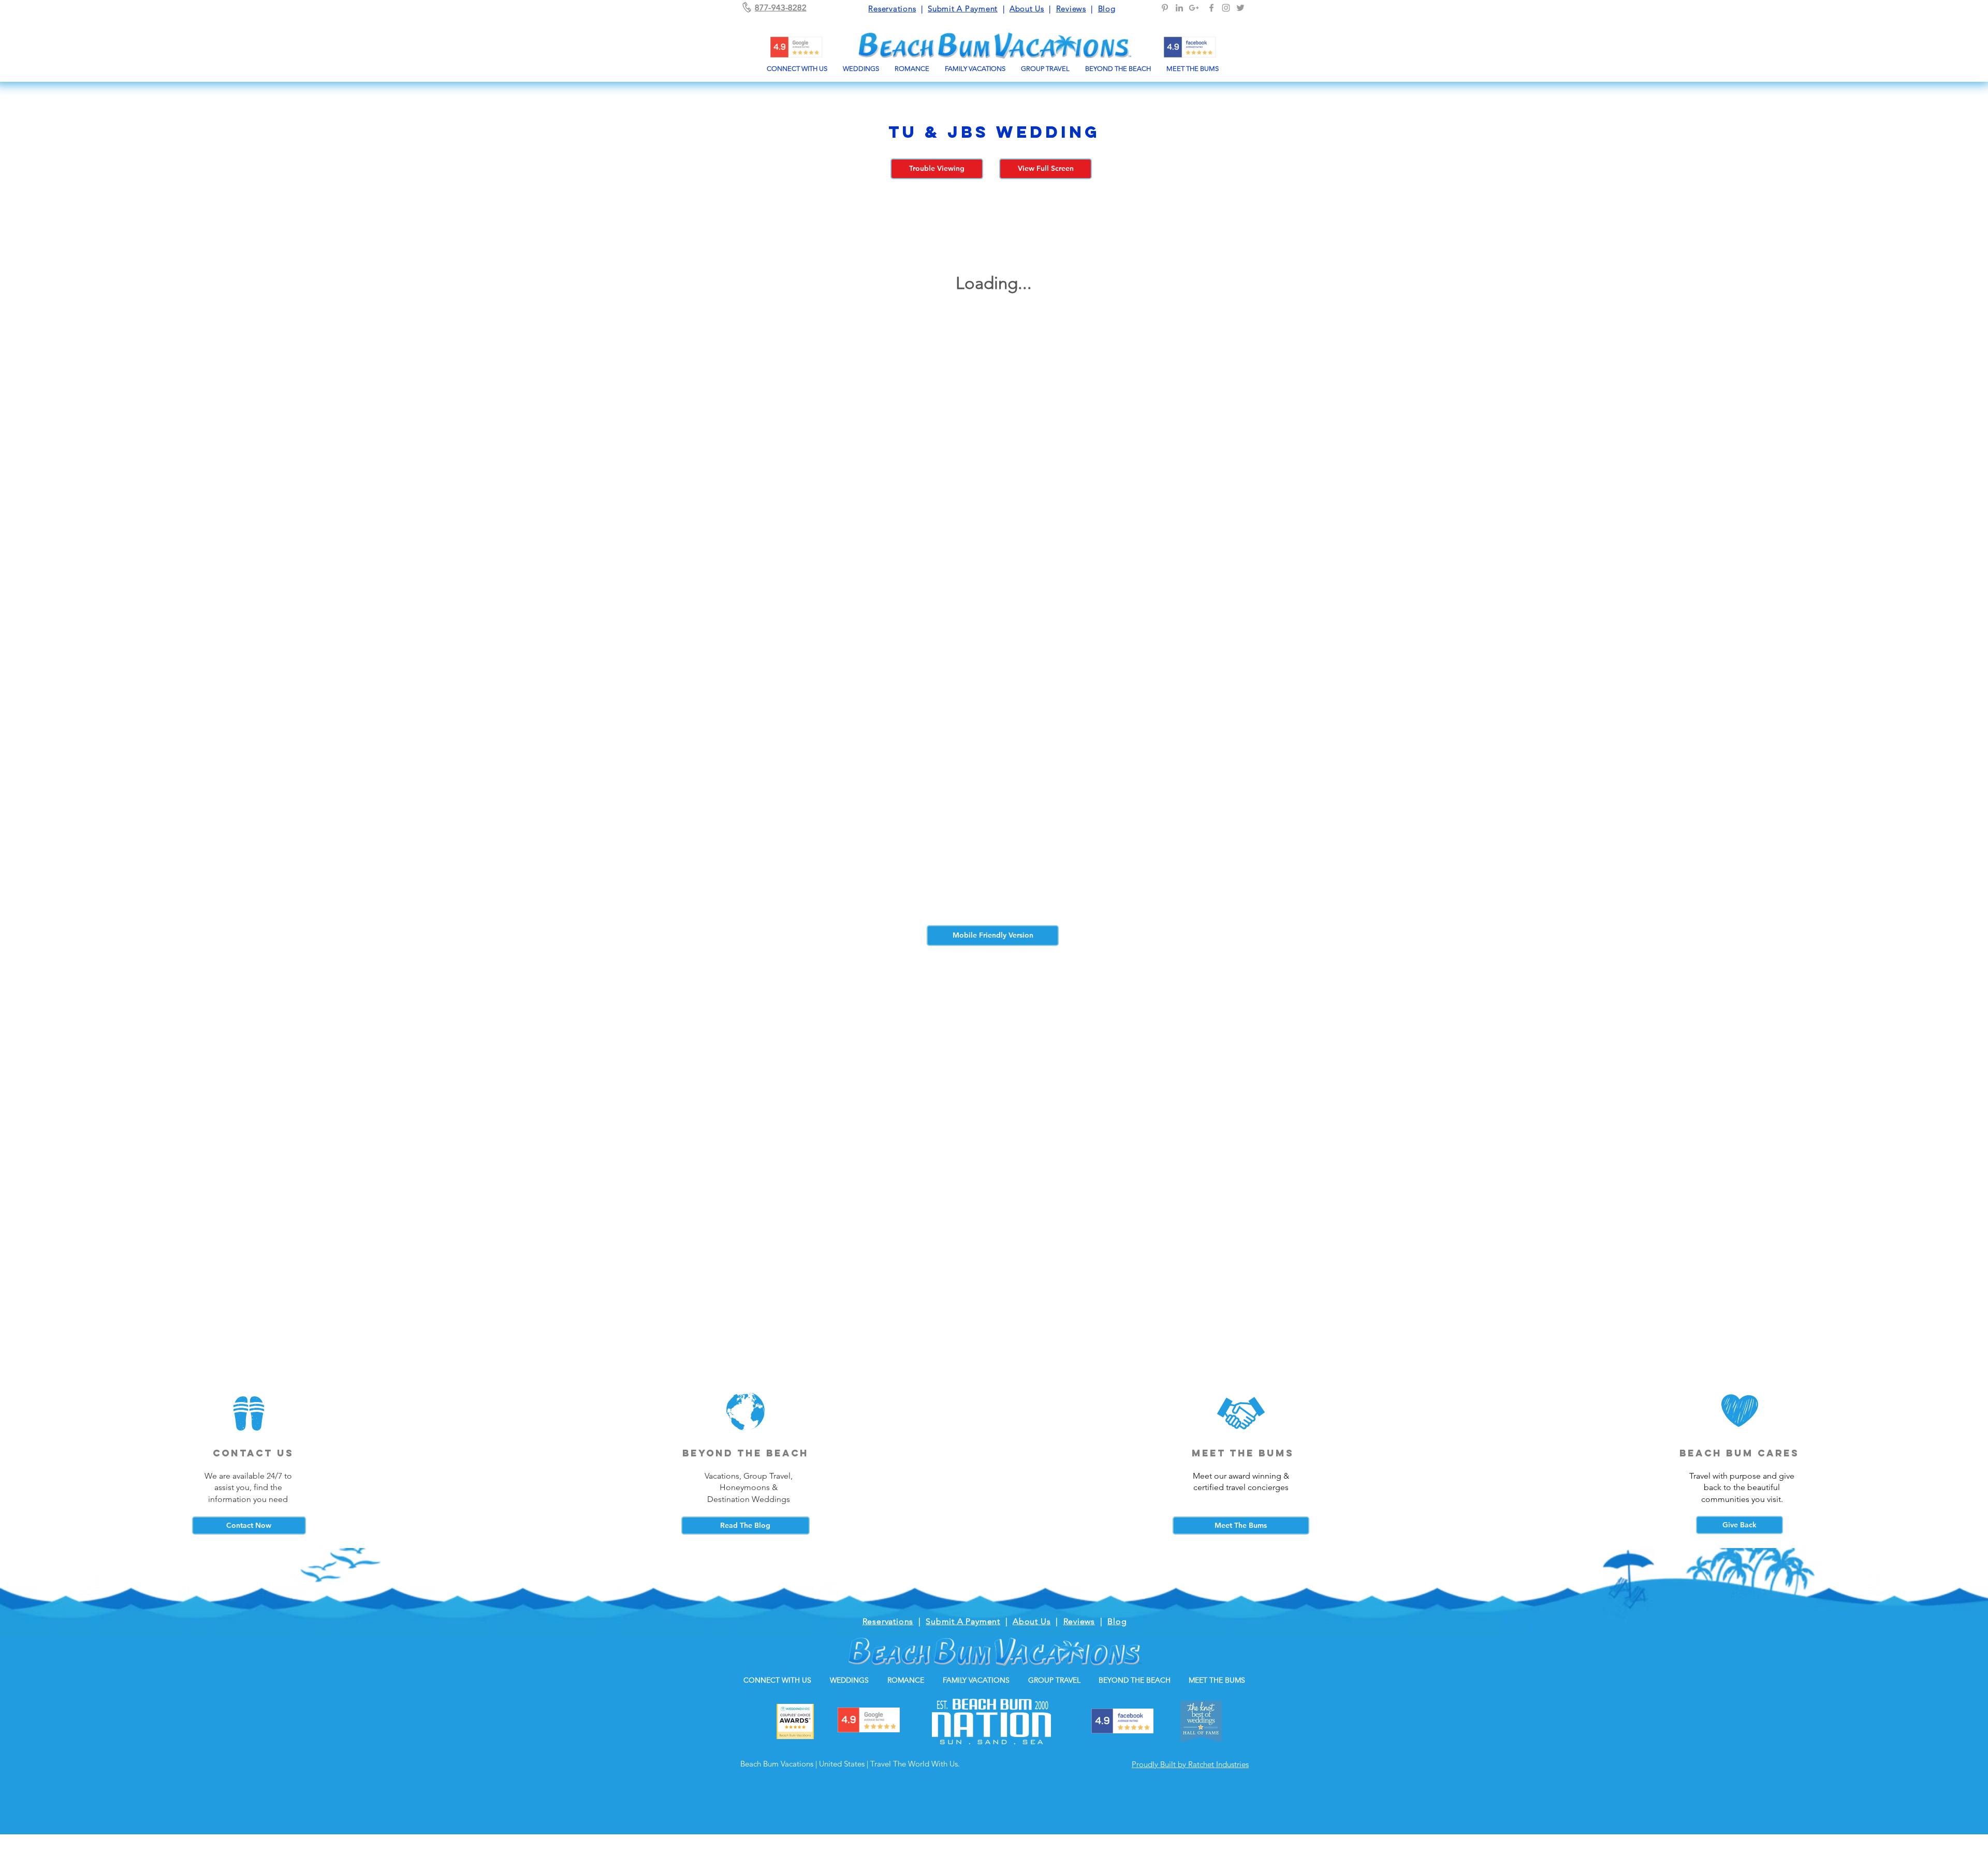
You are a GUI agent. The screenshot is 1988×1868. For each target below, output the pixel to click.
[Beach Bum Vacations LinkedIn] (1179, 8)
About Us (1027, 9)
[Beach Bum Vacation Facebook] (1211, 8)
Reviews (1071, 9)
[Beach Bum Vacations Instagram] (1226, 8)
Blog (1107, 9)
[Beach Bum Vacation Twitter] (1240, 8)
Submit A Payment (963, 9)
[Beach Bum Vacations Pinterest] (1165, 8)
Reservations (892, 9)
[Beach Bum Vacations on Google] (1194, 8)
